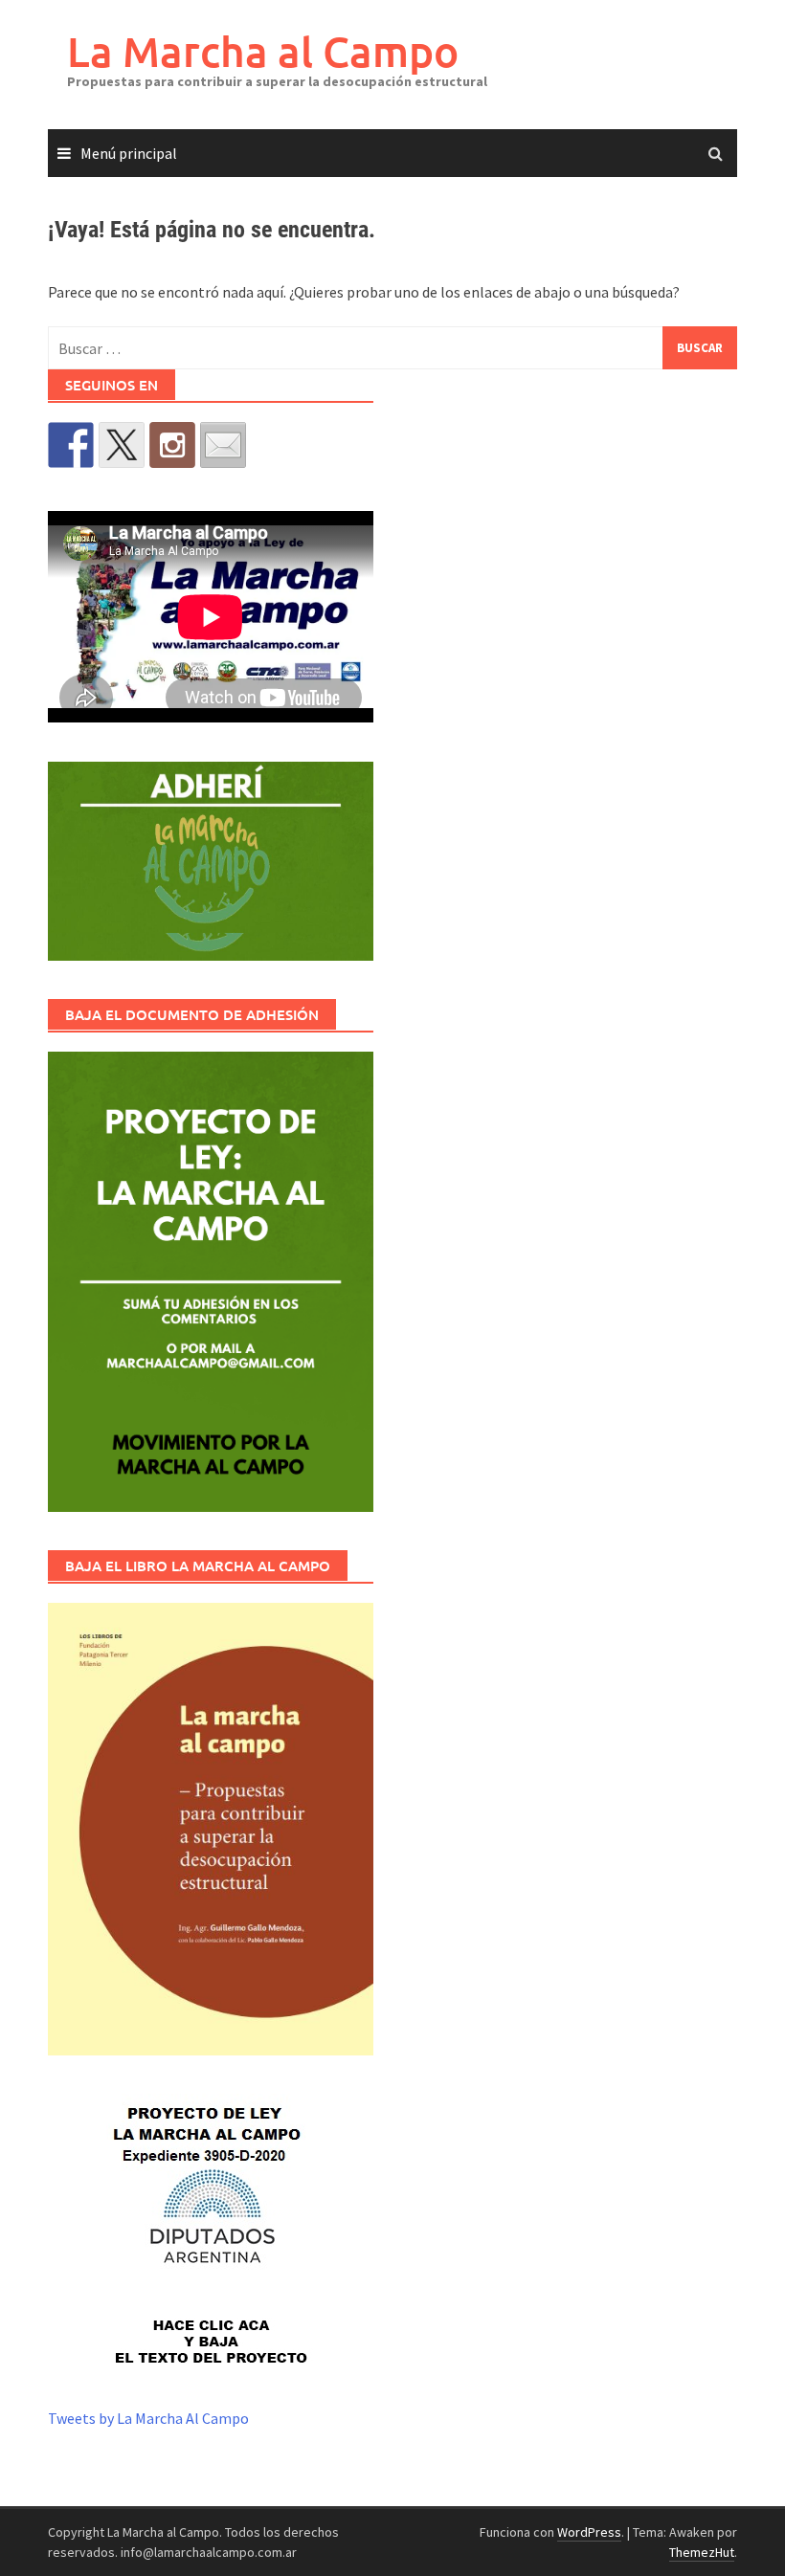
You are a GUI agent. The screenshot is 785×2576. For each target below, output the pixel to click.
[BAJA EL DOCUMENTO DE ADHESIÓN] (211, 1282)
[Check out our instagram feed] (172, 445)
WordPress (589, 2532)
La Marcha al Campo (263, 51)
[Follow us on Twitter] (122, 445)
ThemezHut (702, 2552)
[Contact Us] (223, 445)
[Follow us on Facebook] (71, 445)
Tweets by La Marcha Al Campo (148, 2418)
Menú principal (129, 153)
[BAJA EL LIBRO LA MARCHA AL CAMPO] (211, 1829)
